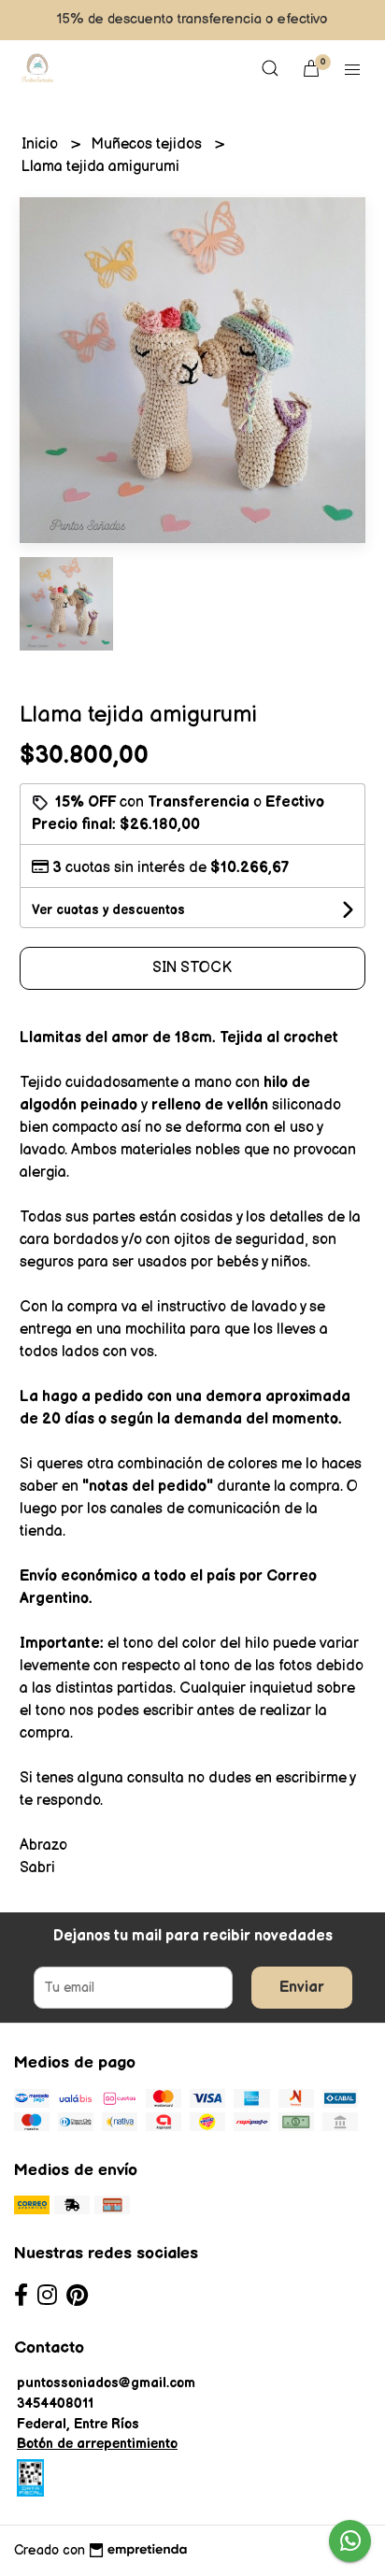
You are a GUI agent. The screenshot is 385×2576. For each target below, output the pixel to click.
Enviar (302, 1988)
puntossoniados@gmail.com (106, 2383)
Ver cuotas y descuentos (108, 910)
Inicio (42, 144)
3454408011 (55, 2404)
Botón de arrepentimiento (97, 2444)
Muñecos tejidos (148, 144)
